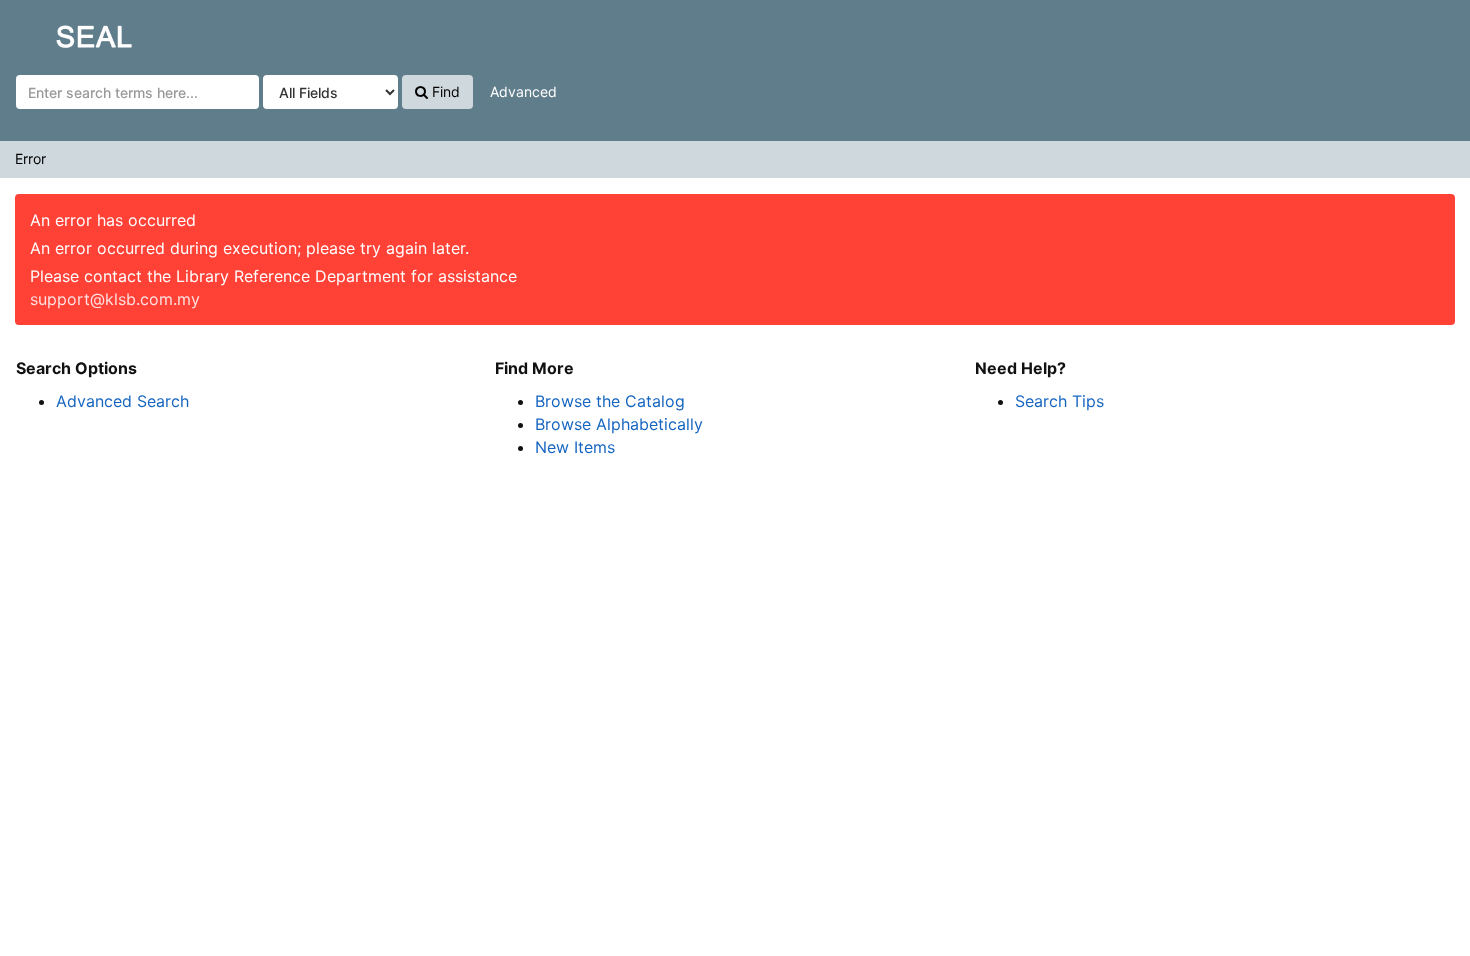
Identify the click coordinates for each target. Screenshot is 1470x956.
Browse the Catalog (610, 401)
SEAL (56, 31)
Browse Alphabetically (619, 424)
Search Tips (1059, 401)
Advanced (523, 91)
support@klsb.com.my (115, 299)
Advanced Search (122, 401)
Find (444, 91)
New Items (575, 447)
